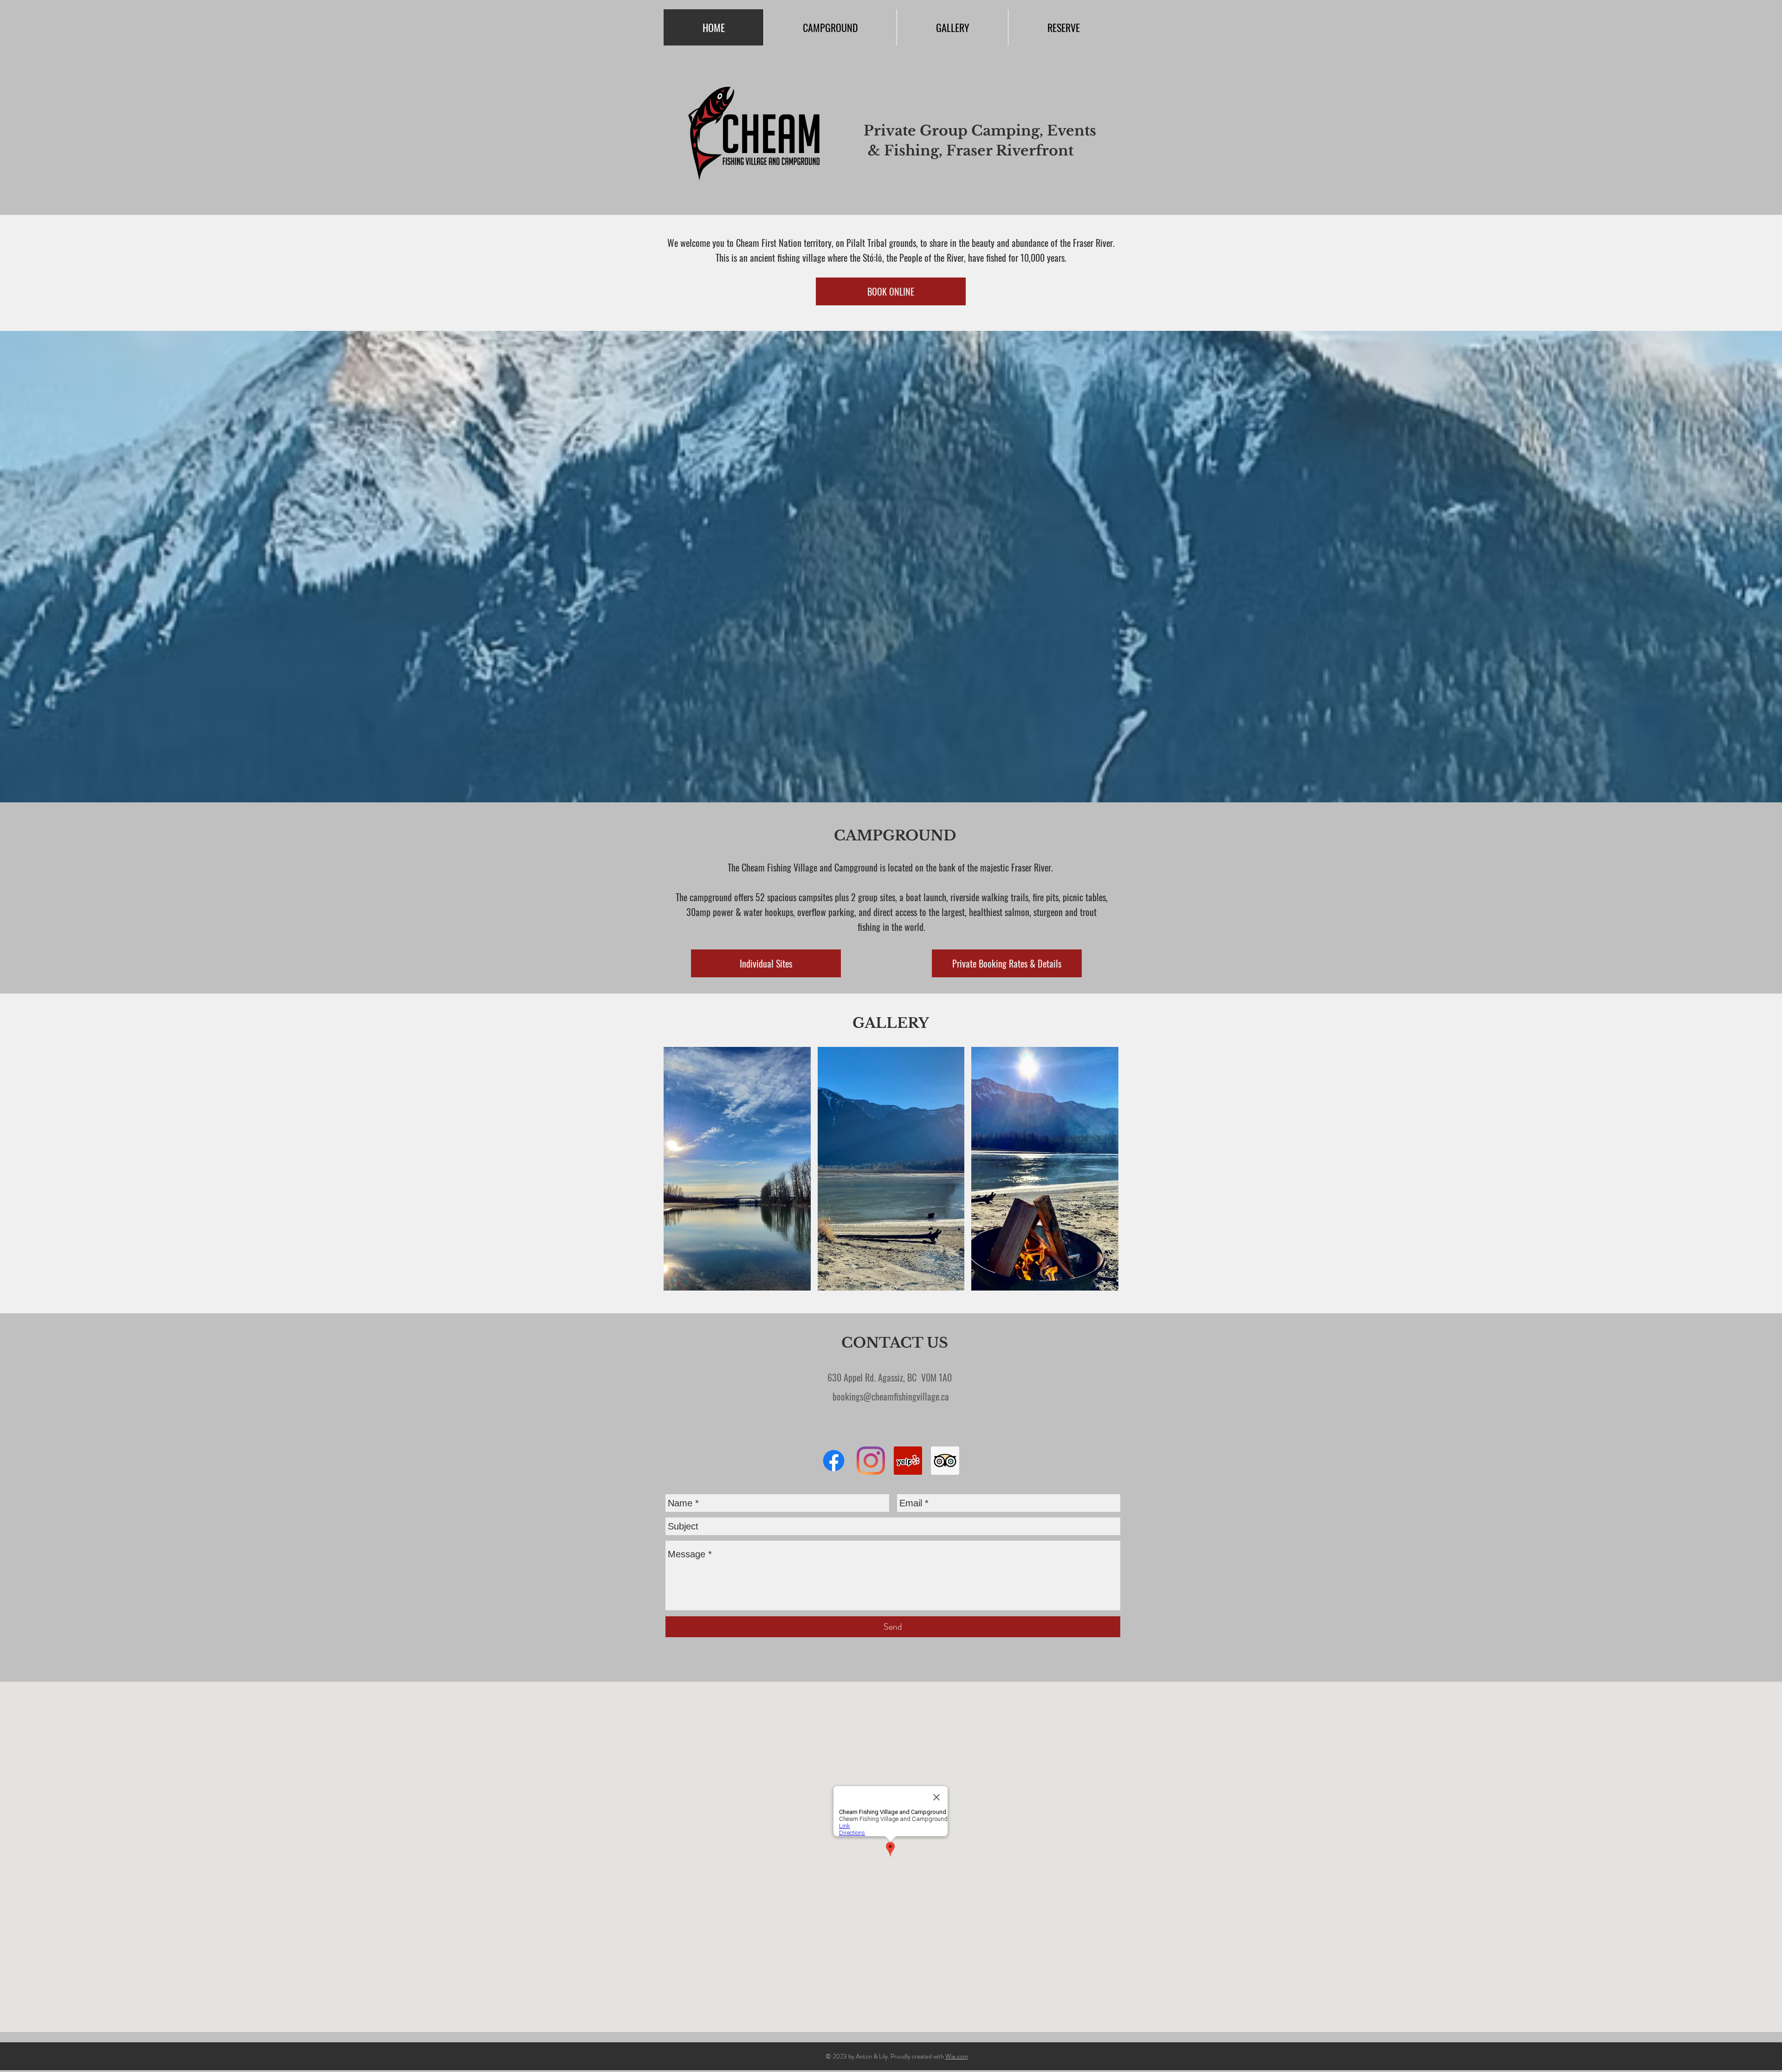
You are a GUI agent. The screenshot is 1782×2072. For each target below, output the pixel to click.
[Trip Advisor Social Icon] (945, 1461)
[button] (737, 1169)
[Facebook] (834, 1461)
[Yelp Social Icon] (908, 1461)
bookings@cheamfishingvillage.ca (891, 1396)
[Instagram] (871, 1461)
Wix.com (957, 2056)
